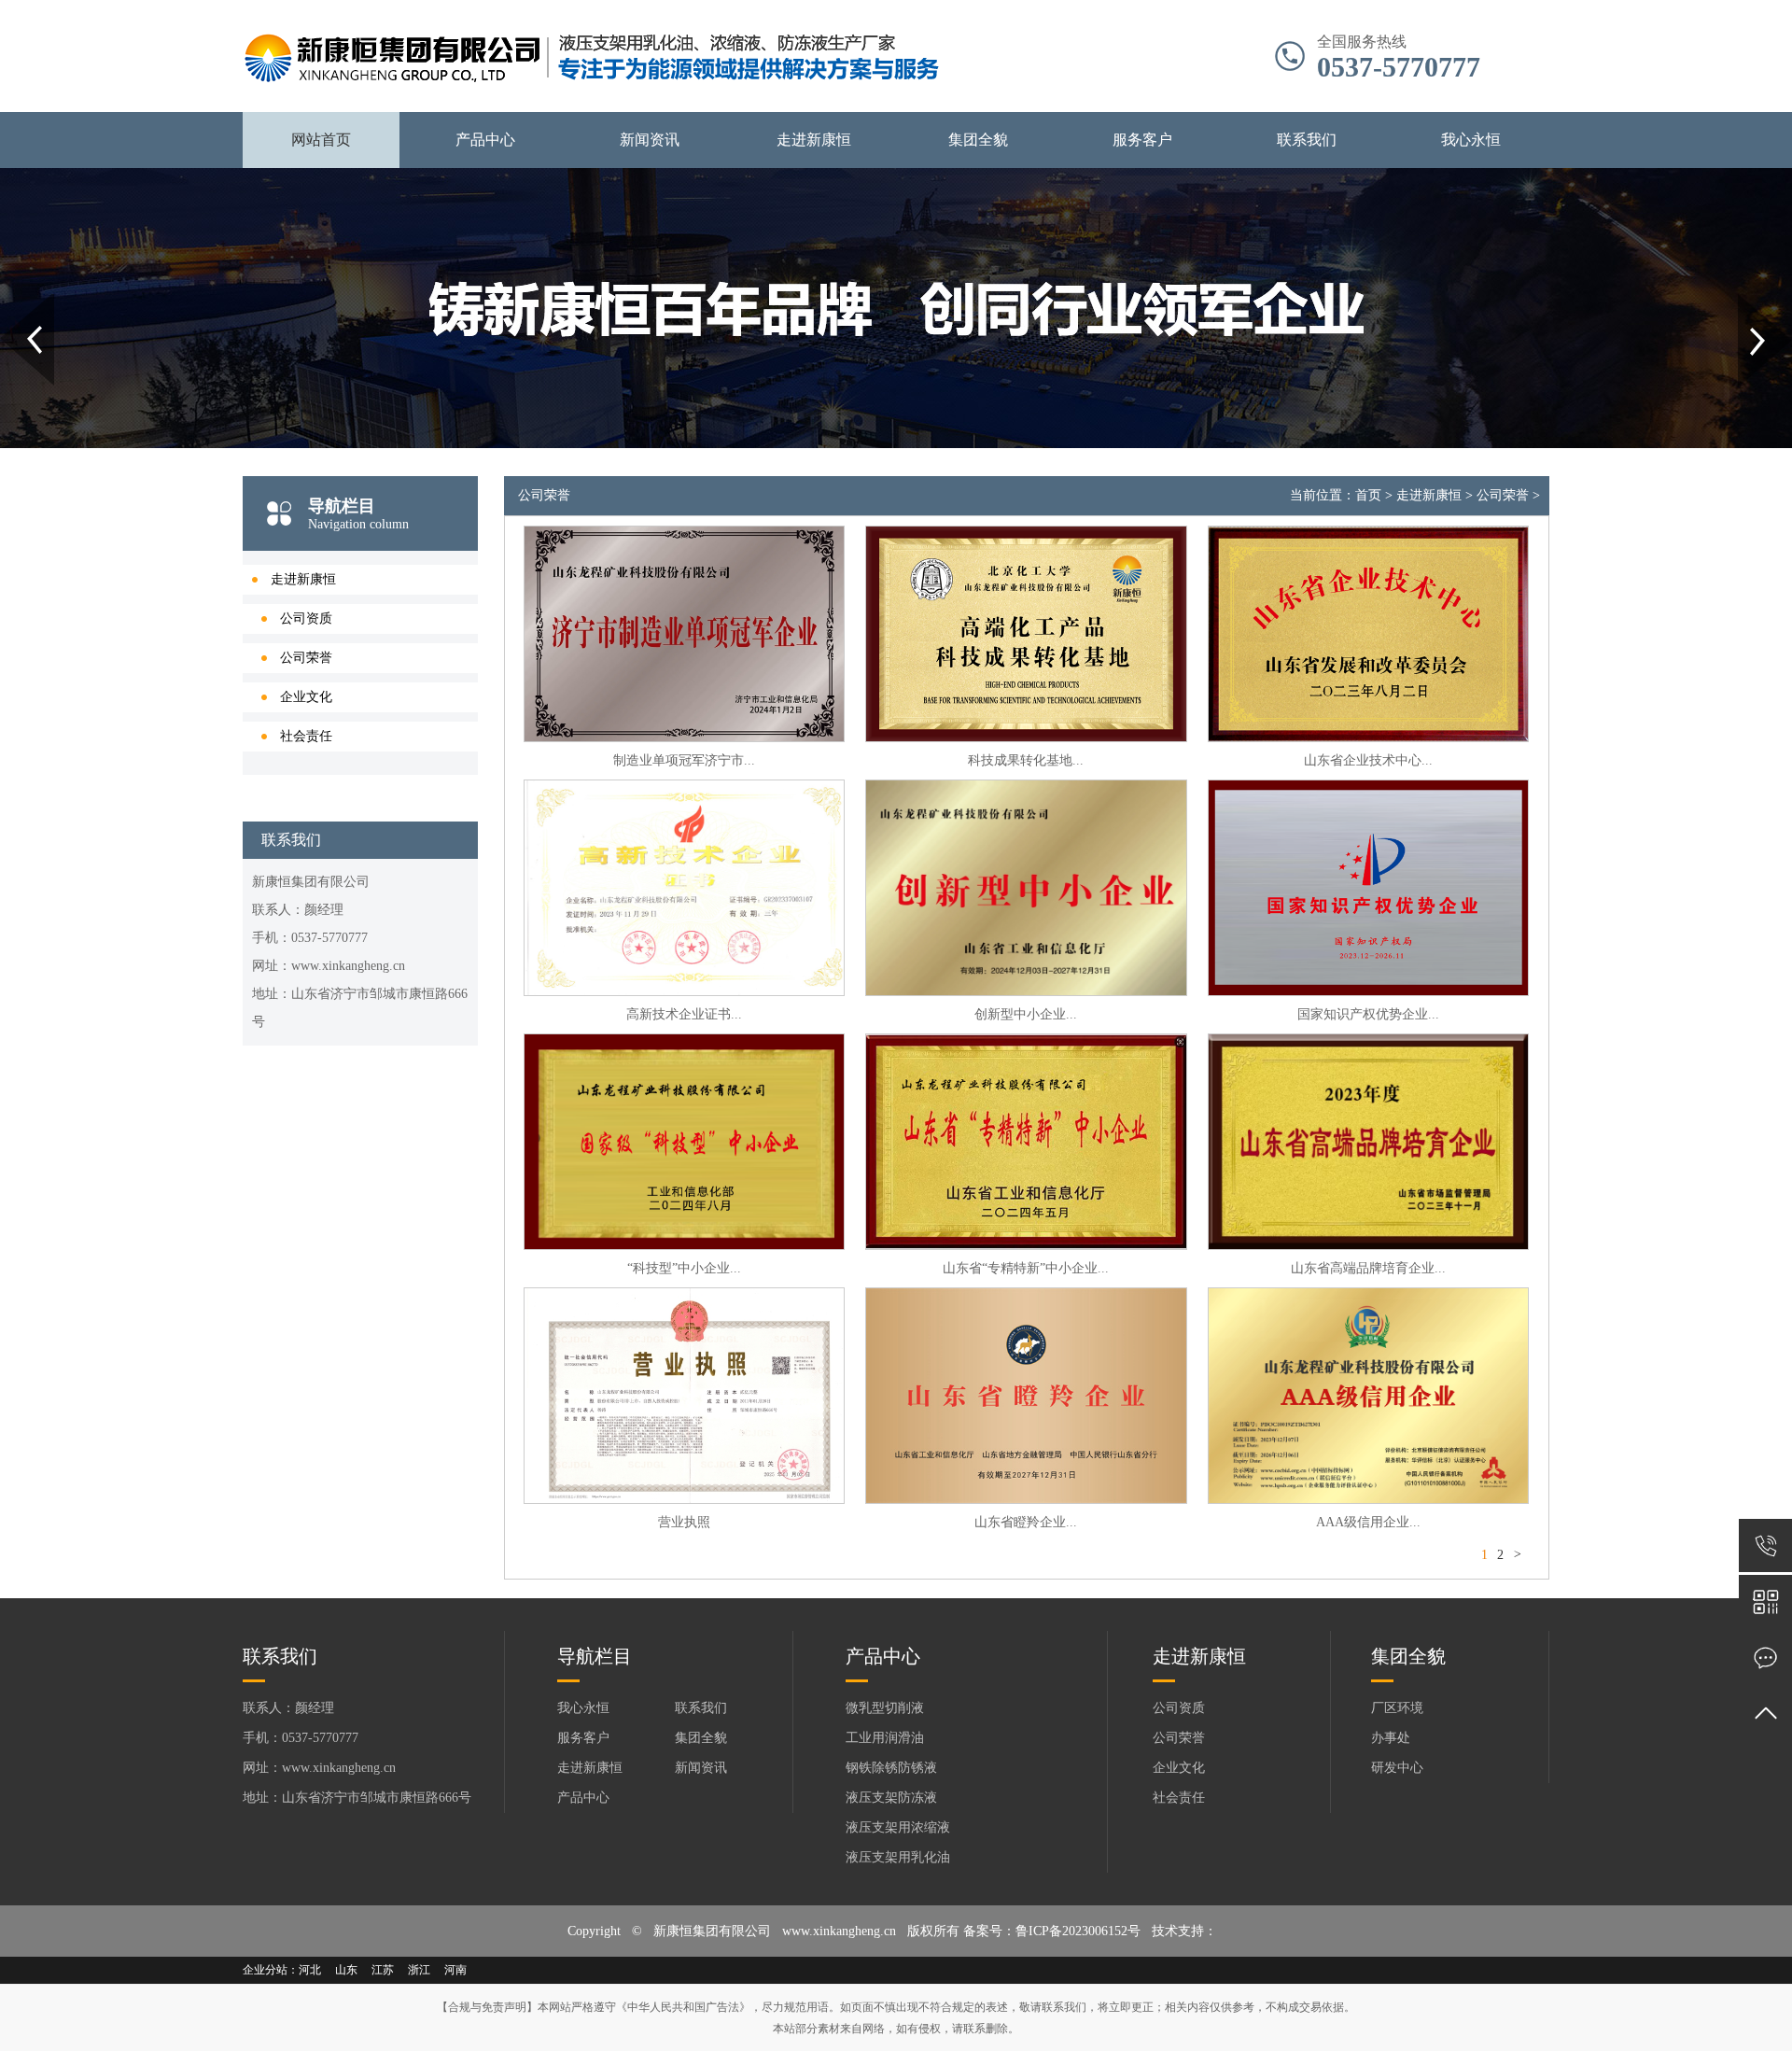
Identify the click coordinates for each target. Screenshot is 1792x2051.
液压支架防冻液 (891, 1798)
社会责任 (306, 736)
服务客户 (1142, 140)
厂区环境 (1397, 1708)
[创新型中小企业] (1026, 888)
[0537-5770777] (1765, 1545)
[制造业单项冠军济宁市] (684, 634)
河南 (455, 1970)
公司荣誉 (306, 658)
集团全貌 (978, 140)
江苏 (383, 1970)
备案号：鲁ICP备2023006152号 (1052, 1931)
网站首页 (321, 140)
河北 (310, 1970)
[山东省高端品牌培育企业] (1368, 1142)
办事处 (1391, 1738)
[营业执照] (684, 1396)
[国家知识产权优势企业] (1368, 888)
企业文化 (306, 697)
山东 (346, 1970)
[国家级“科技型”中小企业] (684, 1142)
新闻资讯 (650, 140)
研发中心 (1397, 1768)
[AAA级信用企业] (1368, 1396)
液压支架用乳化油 (898, 1857)
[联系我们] (1765, 1658)
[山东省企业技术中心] (1368, 634)
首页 (1368, 495)
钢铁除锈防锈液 (891, 1768)
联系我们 (1307, 140)
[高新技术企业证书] (684, 888)
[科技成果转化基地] (1026, 634)
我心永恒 (1471, 140)
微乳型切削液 (885, 1708)
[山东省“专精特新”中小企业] (1026, 1142)
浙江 (419, 1970)
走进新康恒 (814, 140)
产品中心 (485, 140)
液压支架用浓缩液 (898, 1827)
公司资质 (306, 618)
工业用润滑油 (885, 1738)
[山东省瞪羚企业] (1026, 1396)
